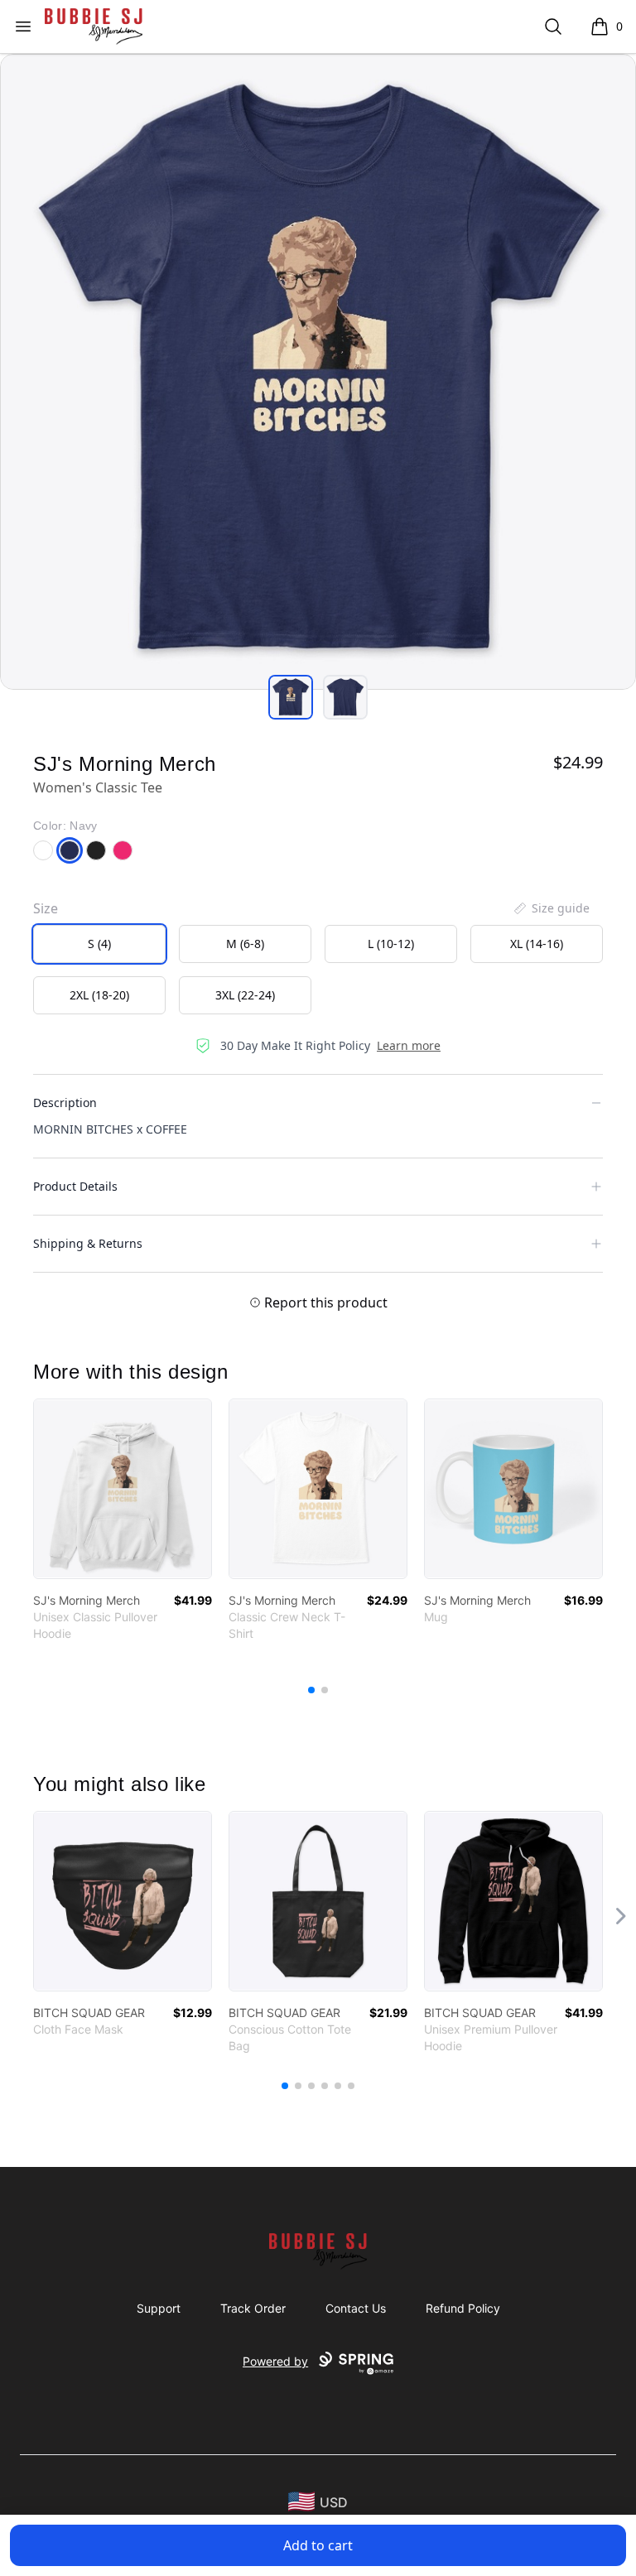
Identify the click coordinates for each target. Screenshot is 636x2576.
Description (65, 1103)
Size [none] (46, 908)
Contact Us (356, 2308)
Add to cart (318, 2545)
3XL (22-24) (245, 995)
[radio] (99, 944)
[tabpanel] (318, 372)
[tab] (291, 697)
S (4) (99, 944)
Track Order (253, 2308)
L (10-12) (391, 944)
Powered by (275, 2361)
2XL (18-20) (99, 995)
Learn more (409, 1045)
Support (159, 2308)
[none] (551, 908)
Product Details (75, 1186)
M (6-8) (245, 944)
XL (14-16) (537, 944)
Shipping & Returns (88, 1243)
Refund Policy (463, 2308)
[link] (123, 1489)
